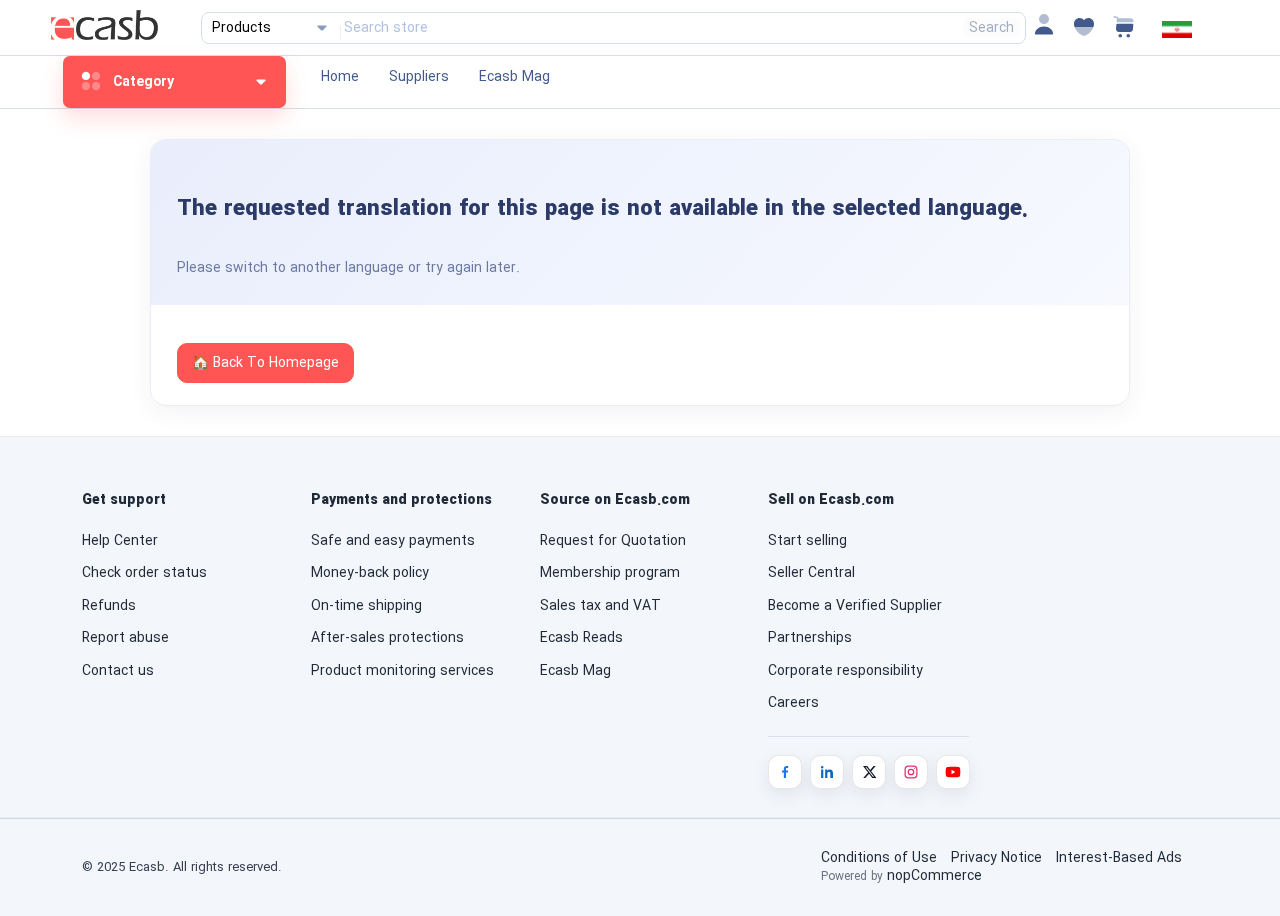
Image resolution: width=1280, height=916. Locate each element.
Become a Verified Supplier (855, 606)
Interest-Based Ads (1119, 858)
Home (340, 77)
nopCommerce (934, 876)
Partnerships (810, 638)
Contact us (118, 671)
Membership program (610, 573)
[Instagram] (911, 772)
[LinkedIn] (827, 772)
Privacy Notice (996, 858)
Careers (793, 703)
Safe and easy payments (393, 541)
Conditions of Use (879, 858)
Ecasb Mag (514, 77)
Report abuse (125, 638)
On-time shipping (366, 606)
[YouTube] (953, 772)
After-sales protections (387, 638)
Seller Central (811, 573)
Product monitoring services (402, 671)
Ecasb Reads (581, 638)
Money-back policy (370, 573)
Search (991, 28)
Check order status (144, 573)
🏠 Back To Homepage (265, 363)
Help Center (120, 541)
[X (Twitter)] (869, 772)
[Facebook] (785, 772)
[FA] (1177, 34)
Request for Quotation (613, 541)
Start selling (807, 541)
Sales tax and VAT (600, 606)
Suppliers (419, 77)
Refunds (109, 606)
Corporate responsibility (845, 671)
